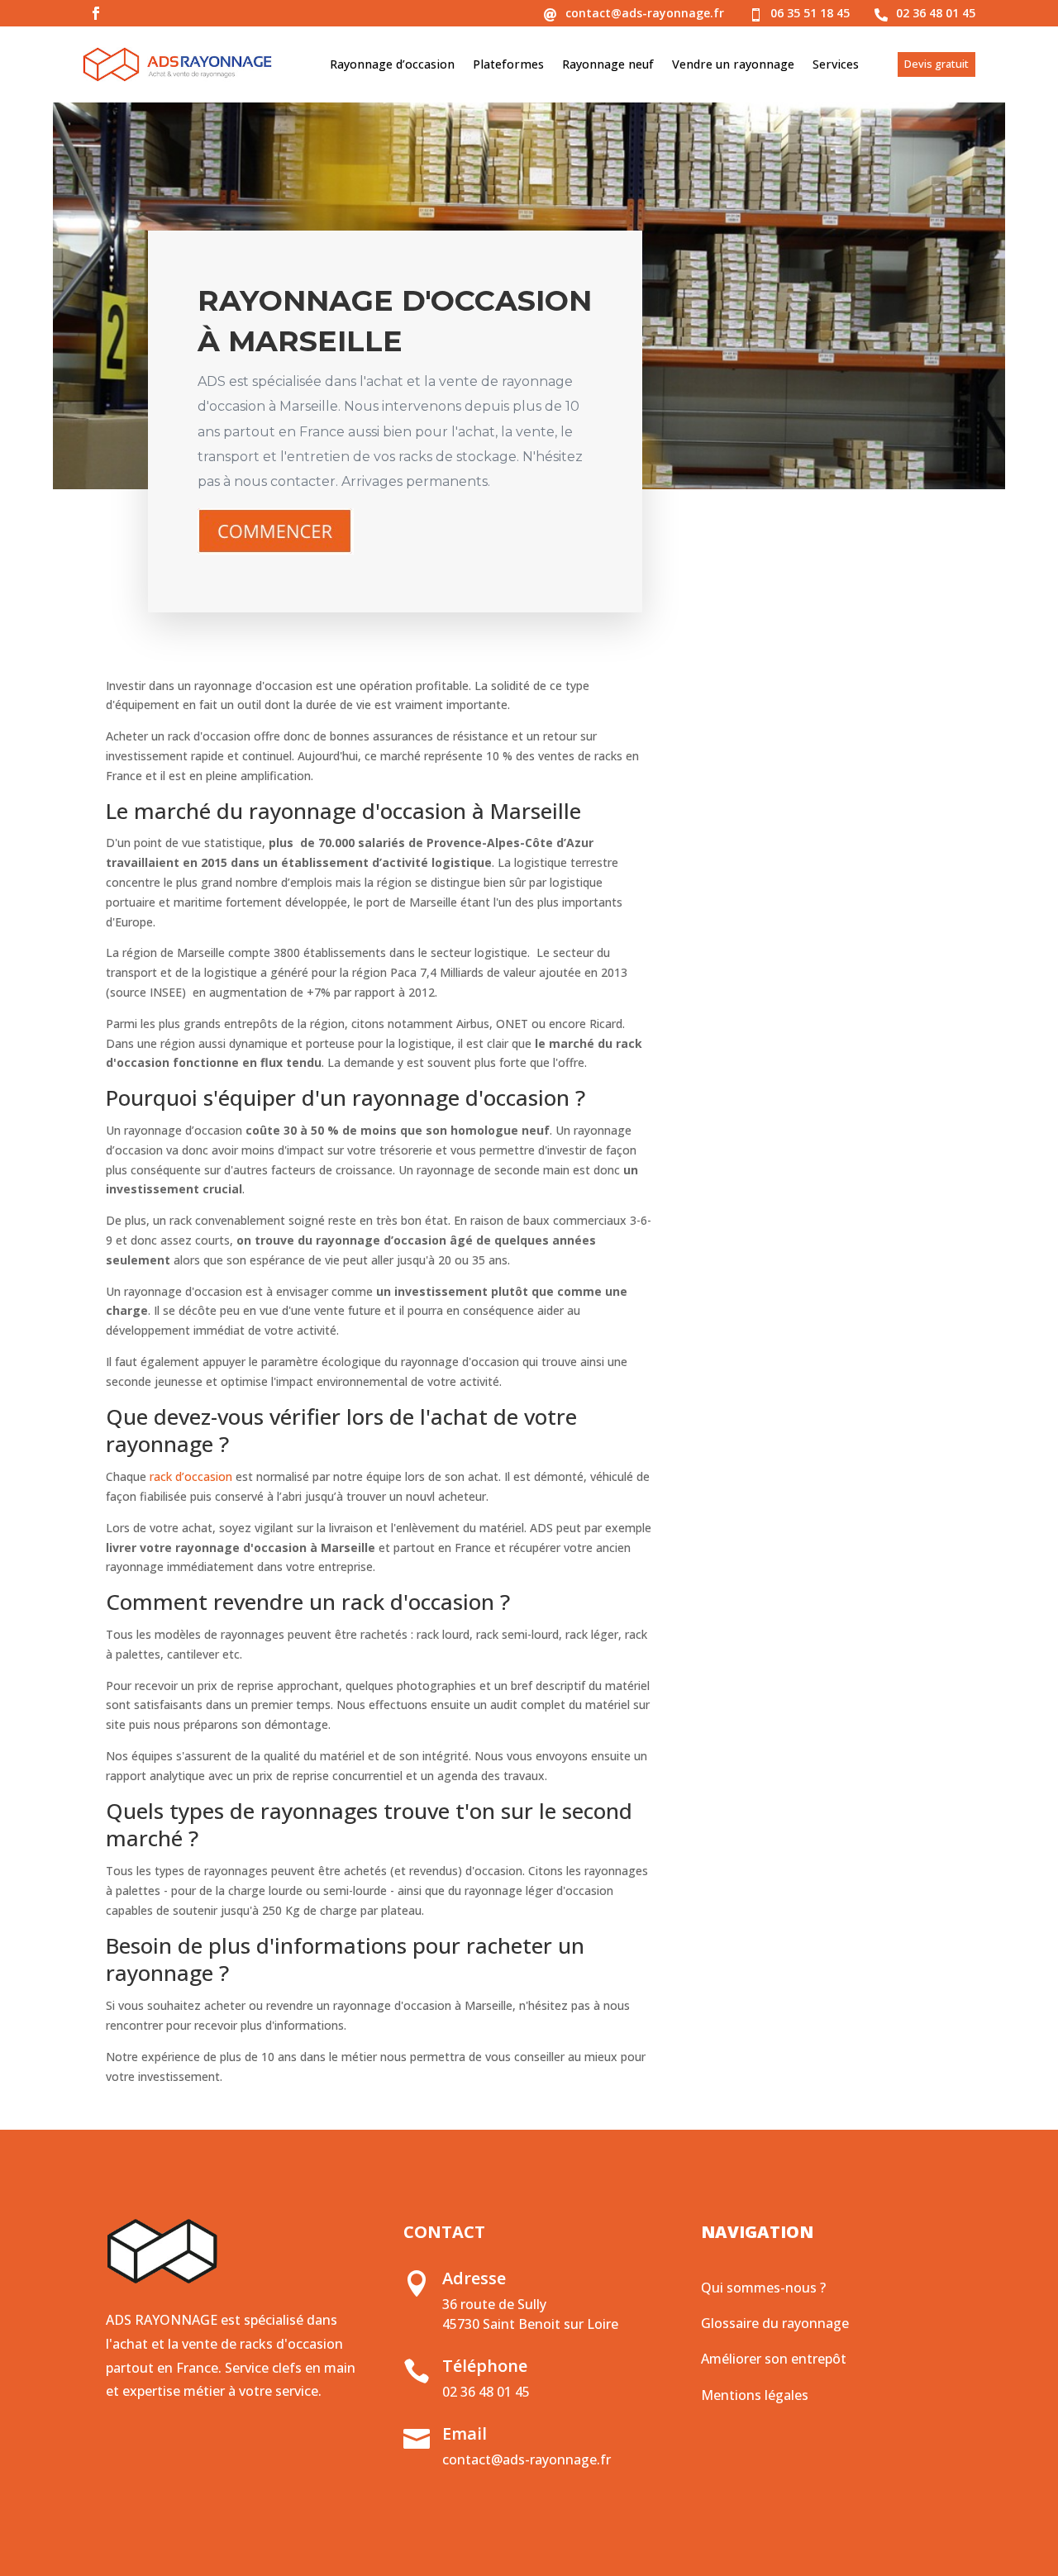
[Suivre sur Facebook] (96, 13)
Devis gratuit (936, 64)
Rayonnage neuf (608, 64)
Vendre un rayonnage (733, 64)
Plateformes (508, 64)
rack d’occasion (191, 1476)
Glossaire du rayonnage (775, 2323)
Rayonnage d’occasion (392, 64)
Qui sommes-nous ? (763, 2288)
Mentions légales (755, 2395)
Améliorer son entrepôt (774, 2359)
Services (836, 64)
